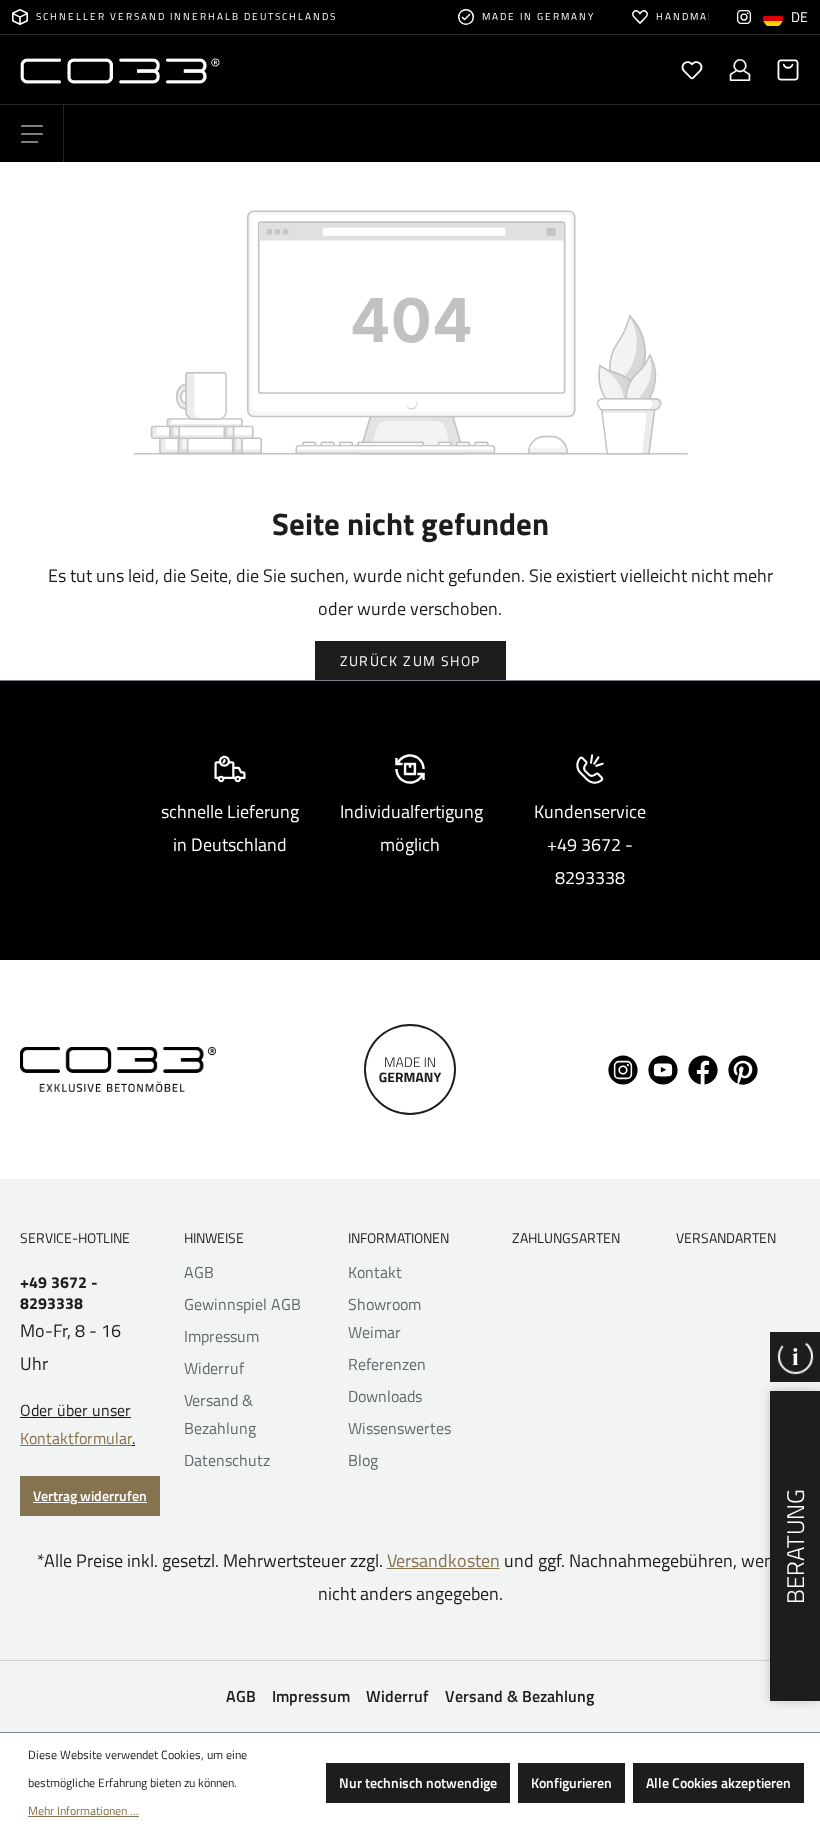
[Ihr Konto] (740, 70)
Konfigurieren (571, 1782)
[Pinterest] (743, 1068)
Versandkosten (443, 1560)
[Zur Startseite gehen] (215, 69)
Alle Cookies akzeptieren (718, 1782)
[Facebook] (703, 1068)
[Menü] (32, 134)
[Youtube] (663, 1068)
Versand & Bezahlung (519, 1696)
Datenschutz (227, 1460)
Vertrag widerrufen (90, 1495)
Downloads (385, 1396)
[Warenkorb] (782, 70)
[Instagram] (744, 17)
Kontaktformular (76, 1438)
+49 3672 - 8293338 (59, 1293)
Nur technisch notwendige (418, 1782)
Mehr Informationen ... (83, 1810)
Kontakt (375, 1272)
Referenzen (387, 1364)
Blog (363, 1460)
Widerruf (214, 1368)
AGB (199, 1272)
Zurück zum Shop (410, 660)
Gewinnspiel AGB (242, 1304)
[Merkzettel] (692, 70)
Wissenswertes (399, 1428)
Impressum (221, 1336)
